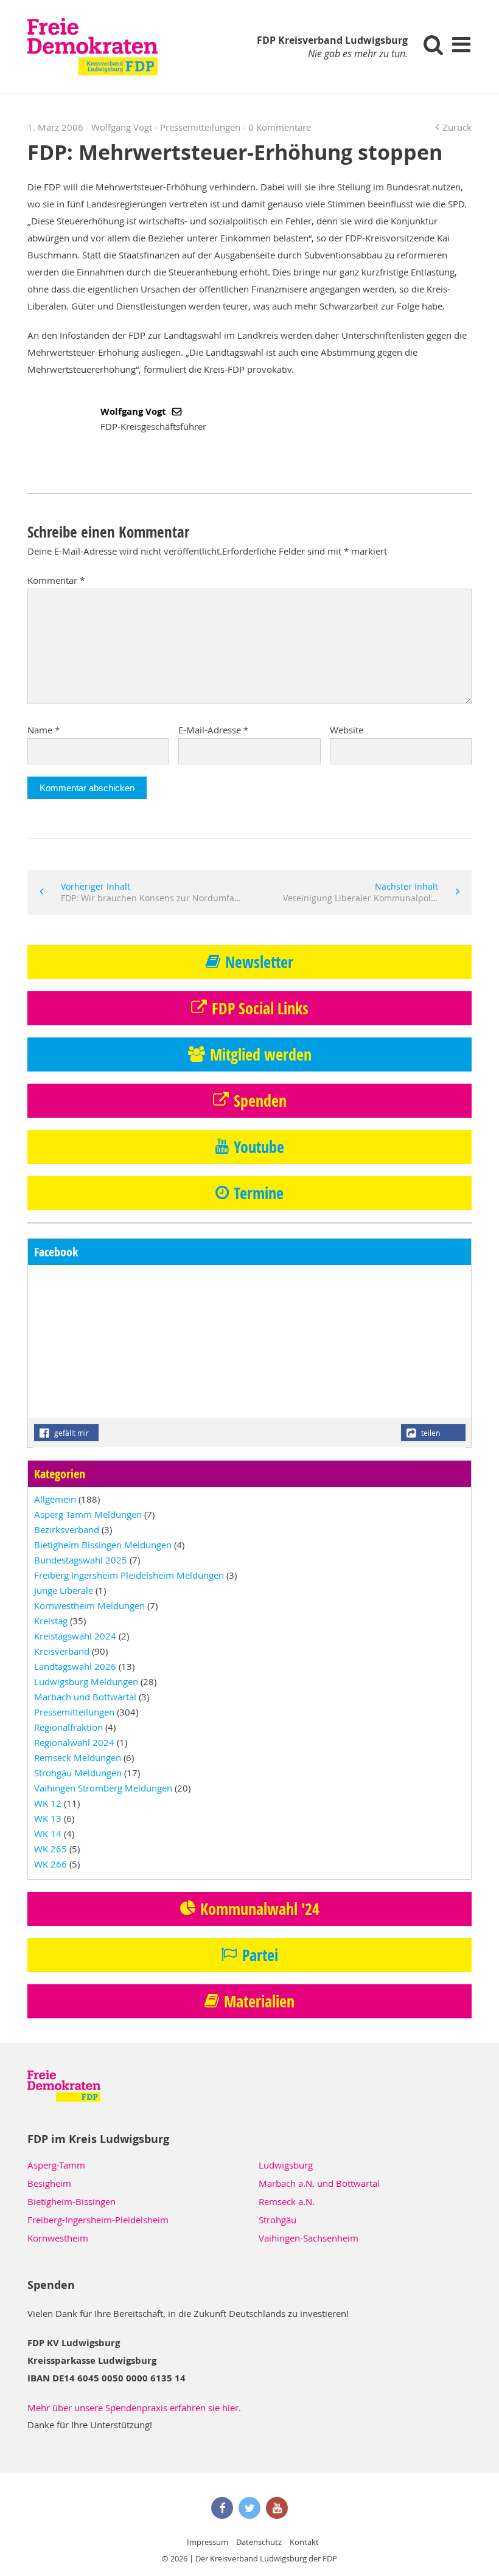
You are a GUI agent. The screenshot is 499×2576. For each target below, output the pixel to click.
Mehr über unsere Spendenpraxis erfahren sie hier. (134, 2408)
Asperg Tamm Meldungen (88, 1514)
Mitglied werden (261, 1054)
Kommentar (56, 580)
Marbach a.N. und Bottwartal (319, 2183)
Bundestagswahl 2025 (81, 1560)
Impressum (208, 2542)
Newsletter (259, 962)
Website (347, 730)
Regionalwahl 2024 (74, 1742)
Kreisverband (62, 1651)
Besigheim (49, 2183)
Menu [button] (461, 44)
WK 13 (48, 1818)
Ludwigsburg (286, 2165)
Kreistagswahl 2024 (75, 1636)
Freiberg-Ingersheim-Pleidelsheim (98, 2220)
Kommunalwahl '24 (260, 1909)
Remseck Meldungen (78, 1757)
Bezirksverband (67, 1529)
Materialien (259, 2001)
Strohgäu (277, 2220)
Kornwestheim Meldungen (89, 1605)
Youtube (259, 1147)
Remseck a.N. (287, 2201)
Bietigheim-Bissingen (72, 2201)
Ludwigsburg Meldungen (86, 1681)
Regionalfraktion (68, 1727)
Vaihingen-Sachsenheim (309, 2238)
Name (44, 730)
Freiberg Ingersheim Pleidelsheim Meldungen (129, 1575)
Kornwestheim (58, 2238)
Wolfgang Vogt (134, 411)
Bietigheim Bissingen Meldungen (103, 1545)
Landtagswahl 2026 (75, 1666)
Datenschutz (259, 2542)
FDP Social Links (260, 1008)
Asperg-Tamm (56, 2165)
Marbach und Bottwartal (85, 1697)
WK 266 (51, 1864)
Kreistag (51, 1621)
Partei (260, 1955)
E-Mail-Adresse (213, 730)
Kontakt (304, 2542)
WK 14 (48, 1833)
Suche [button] (434, 44)
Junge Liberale (64, 1590)
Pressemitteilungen (200, 127)
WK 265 (51, 1849)
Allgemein (55, 1499)
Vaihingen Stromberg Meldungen (103, 1788)
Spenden (260, 1101)
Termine (259, 1193)
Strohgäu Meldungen (78, 1773)
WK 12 (48, 1803)
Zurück (457, 127)
